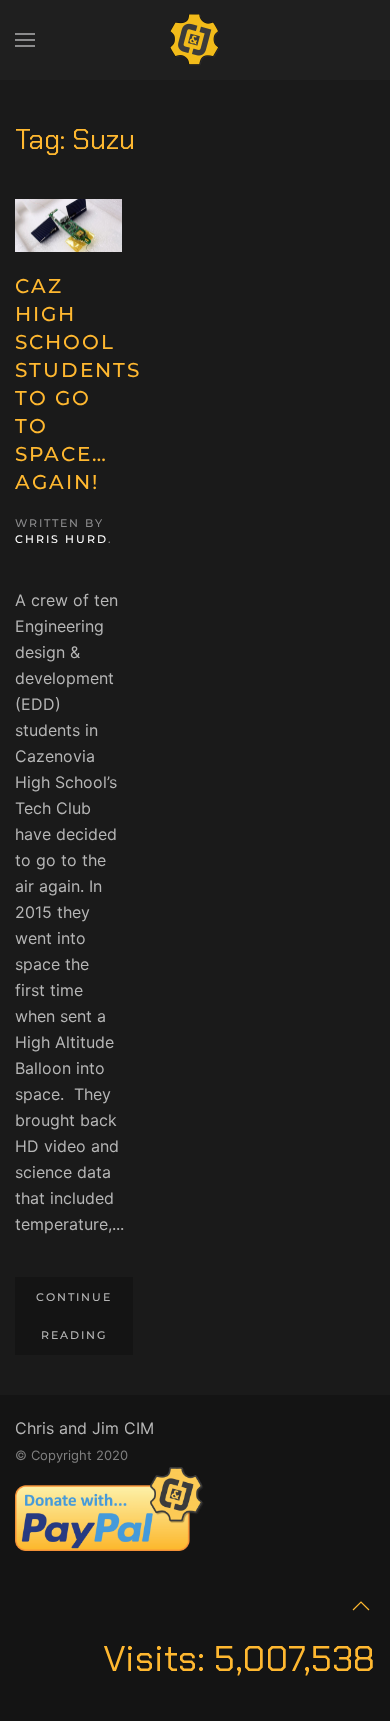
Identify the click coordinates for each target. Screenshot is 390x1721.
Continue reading (74, 1316)
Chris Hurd (61, 539)
